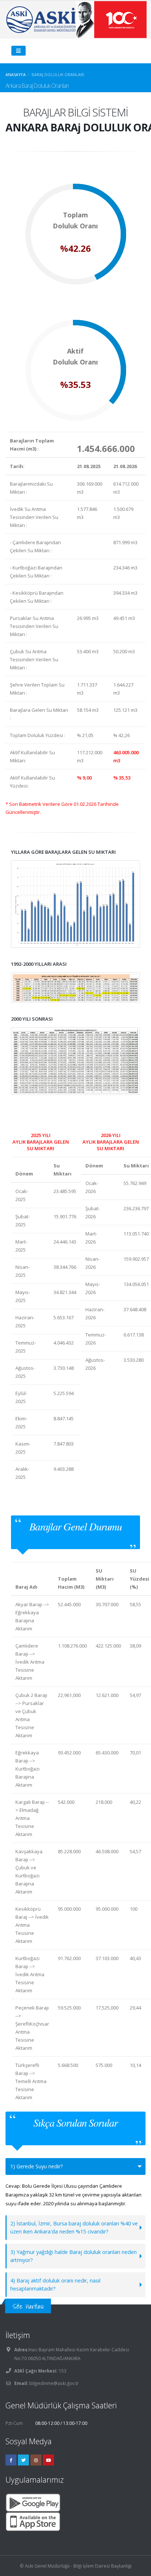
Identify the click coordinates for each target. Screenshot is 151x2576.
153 (62, 2371)
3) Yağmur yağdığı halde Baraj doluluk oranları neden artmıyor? (73, 2256)
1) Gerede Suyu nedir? (37, 2166)
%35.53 (75, 385)
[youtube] (48, 2460)
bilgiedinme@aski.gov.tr (54, 2383)
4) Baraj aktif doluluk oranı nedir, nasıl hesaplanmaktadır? (55, 2285)
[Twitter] (23, 2460)
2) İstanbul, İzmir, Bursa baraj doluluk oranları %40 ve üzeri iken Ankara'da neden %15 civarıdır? (74, 2227)
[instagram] (36, 2460)
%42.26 (75, 248)
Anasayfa (16, 74)
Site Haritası (28, 2306)
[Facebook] (11, 2460)
